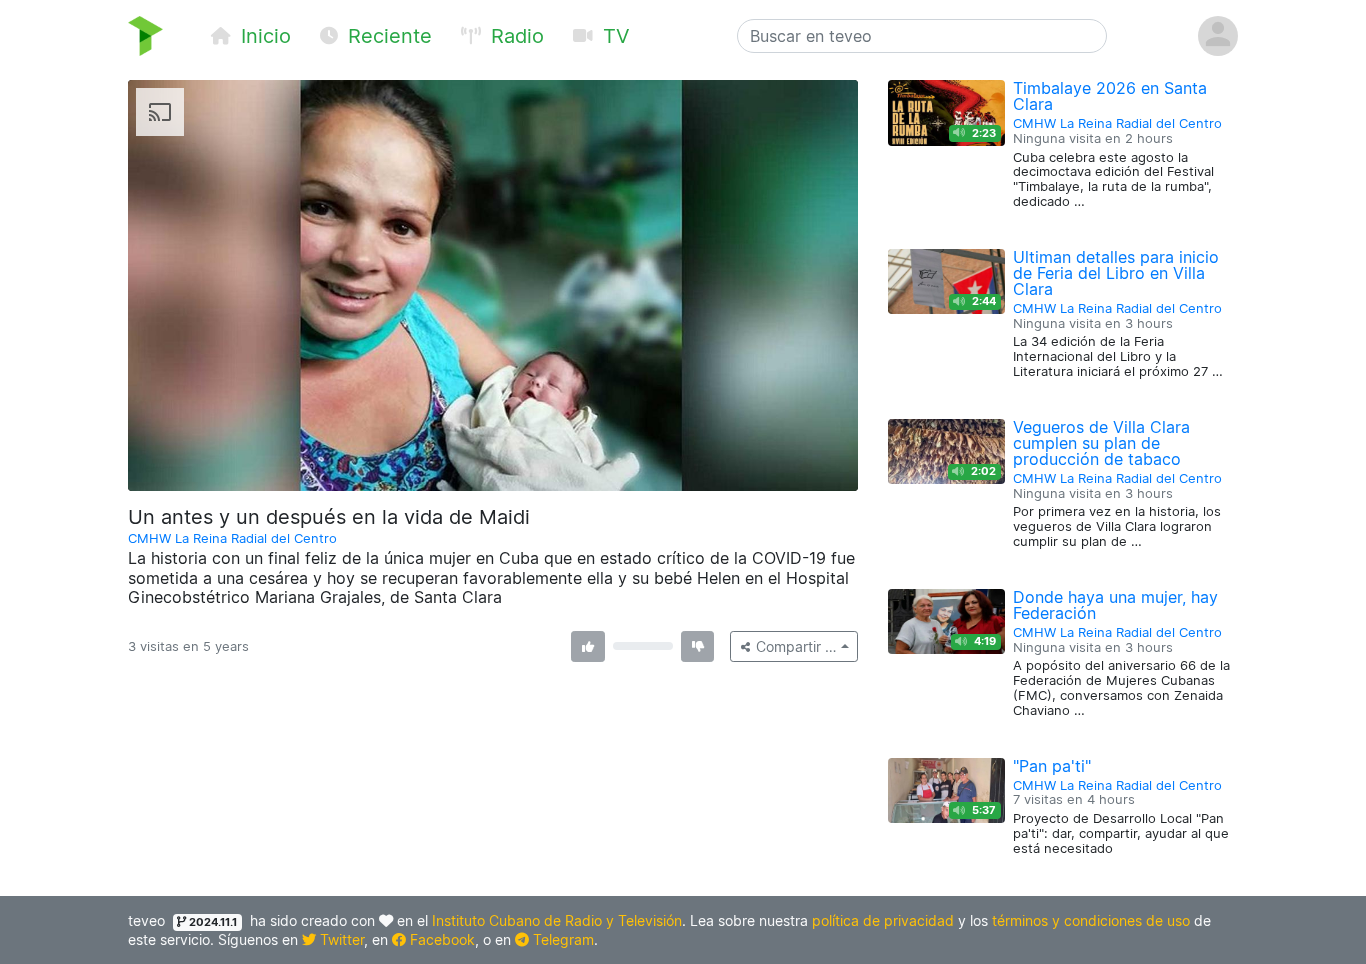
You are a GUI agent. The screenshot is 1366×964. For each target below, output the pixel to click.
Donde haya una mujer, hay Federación (1115, 605)
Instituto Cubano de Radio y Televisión (557, 920)
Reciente (387, 36)
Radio (514, 36)
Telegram (561, 939)
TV (613, 36)
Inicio (263, 36)
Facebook (440, 939)
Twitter (340, 939)
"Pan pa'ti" (1052, 766)
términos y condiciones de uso (1091, 920)
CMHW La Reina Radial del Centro (232, 538)
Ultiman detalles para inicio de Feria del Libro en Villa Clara (1116, 273)
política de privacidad (883, 920)
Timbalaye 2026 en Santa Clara (1110, 96)
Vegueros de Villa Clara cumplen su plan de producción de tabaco (1101, 443)
